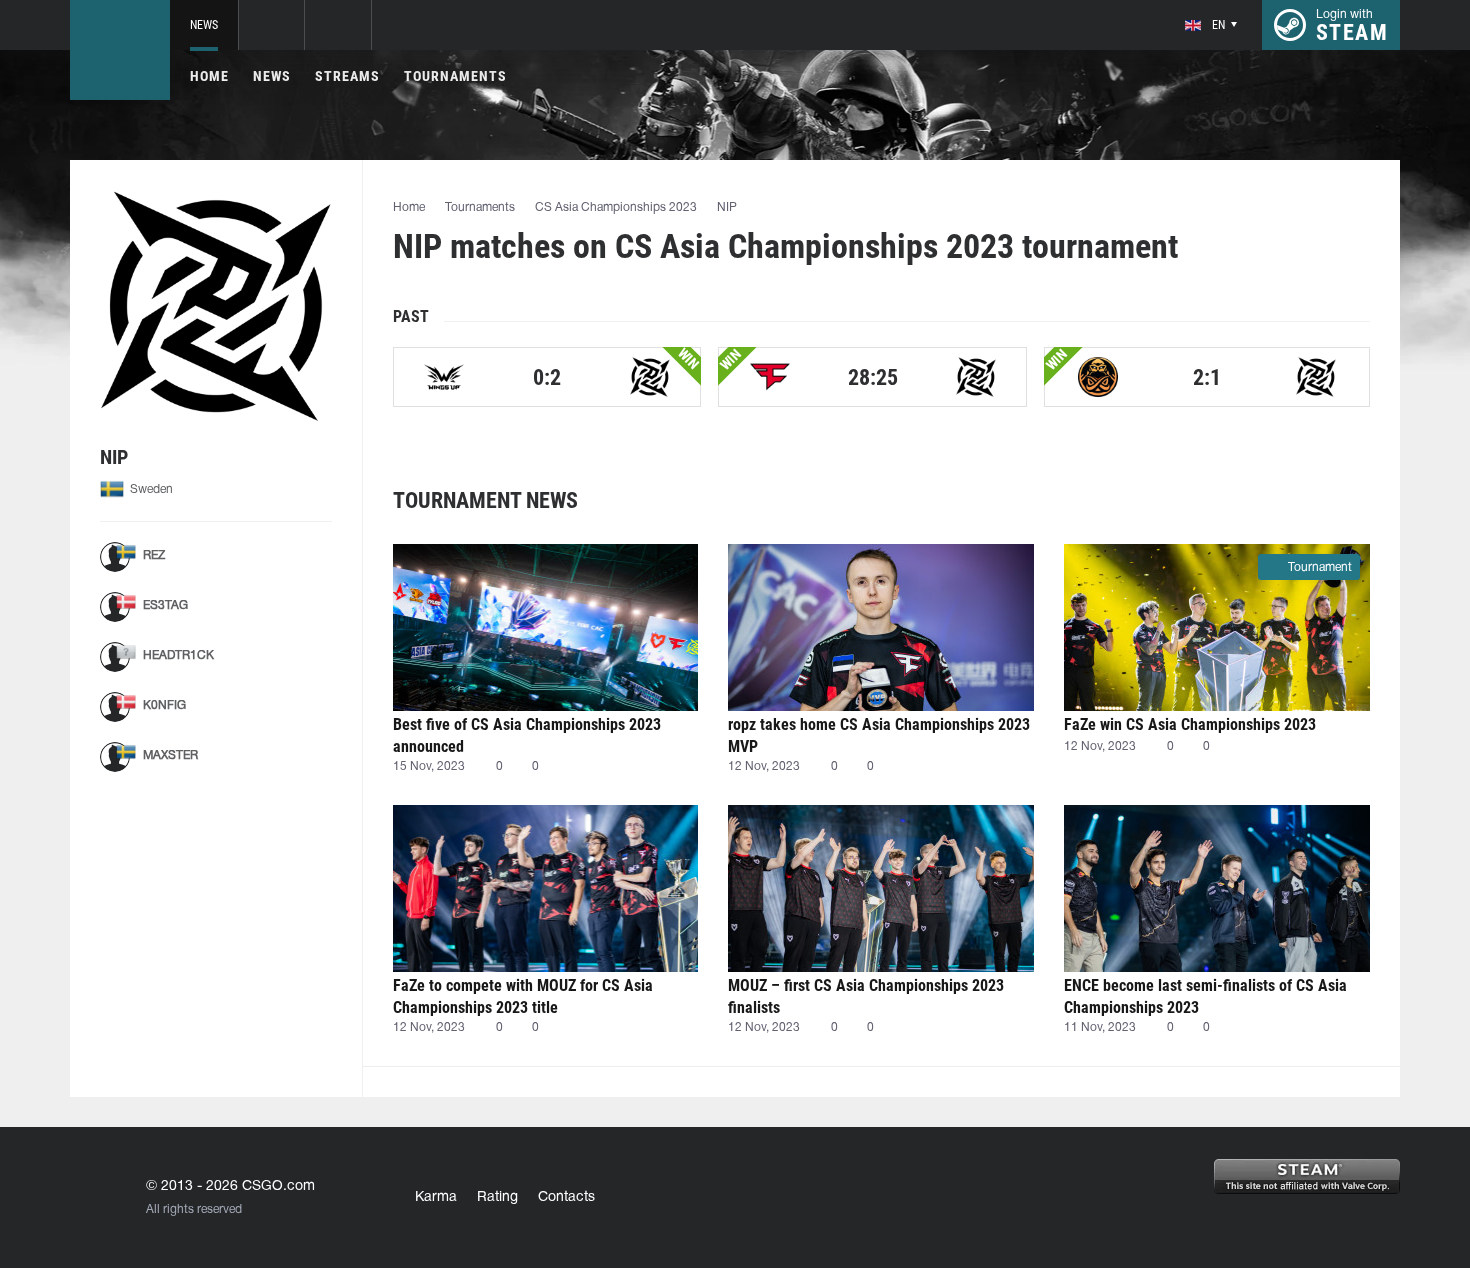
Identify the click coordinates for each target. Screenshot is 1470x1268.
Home (209, 76)
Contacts (566, 1197)
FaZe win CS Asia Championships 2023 (1190, 724)
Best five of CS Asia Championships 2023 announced (527, 735)
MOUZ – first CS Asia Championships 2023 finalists (866, 996)
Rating (497, 1197)
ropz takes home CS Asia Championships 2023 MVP (879, 735)
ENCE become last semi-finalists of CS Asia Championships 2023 (1205, 996)
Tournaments (455, 76)
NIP (727, 207)
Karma (436, 1197)
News (204, 25)
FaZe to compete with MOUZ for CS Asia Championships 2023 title (523, 996)
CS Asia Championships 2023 (616, 207)
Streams (347, 76)
